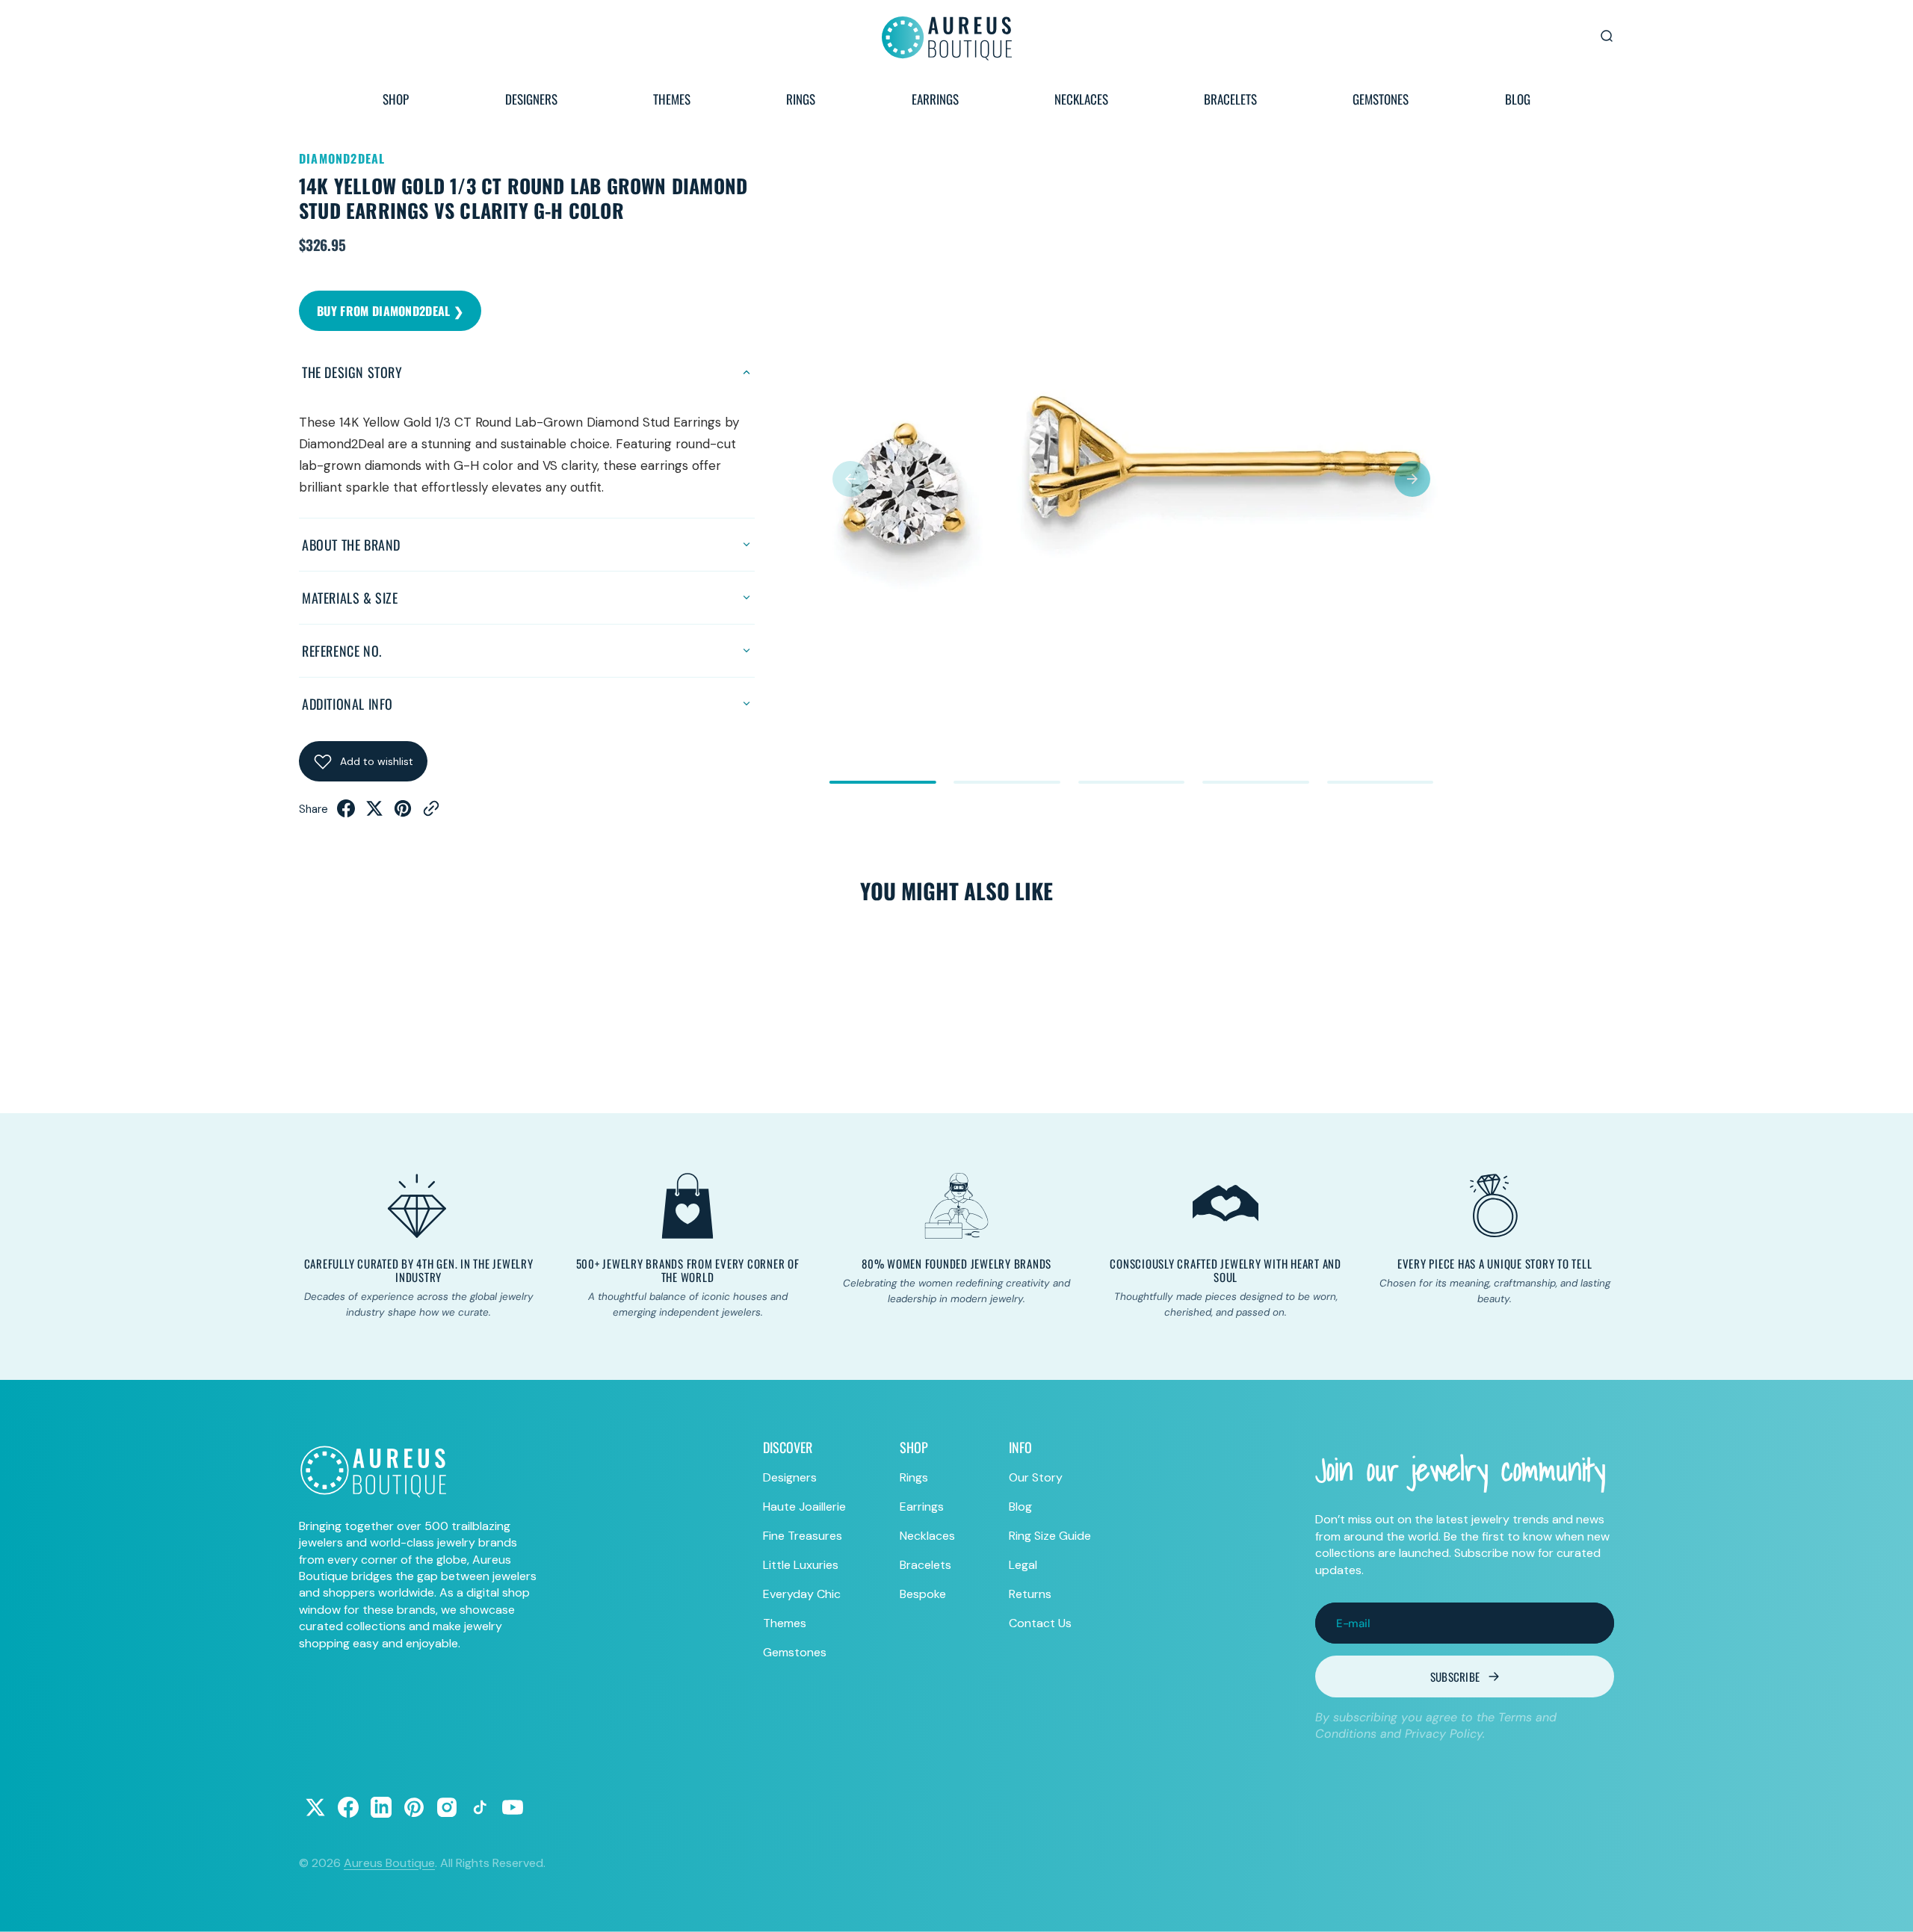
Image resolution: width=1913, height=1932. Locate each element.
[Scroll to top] (1888, 1907)
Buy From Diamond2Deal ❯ (390, 311)
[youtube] (513, 1807)
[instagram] (447, 1807)
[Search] (1607, 36)
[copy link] (431, 813)
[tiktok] (480, 1807)
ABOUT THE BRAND (351, 545)
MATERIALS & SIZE (350, 598)
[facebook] (346, 813)
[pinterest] (403, 813)
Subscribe (1455, 1676)
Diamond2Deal (342, 158)
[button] (850, 479)
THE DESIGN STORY (352, 372)
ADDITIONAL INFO (347, 704)
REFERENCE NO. (342, 651)
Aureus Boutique (389, 1863)
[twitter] (374, 813)
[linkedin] (381, 1807)
